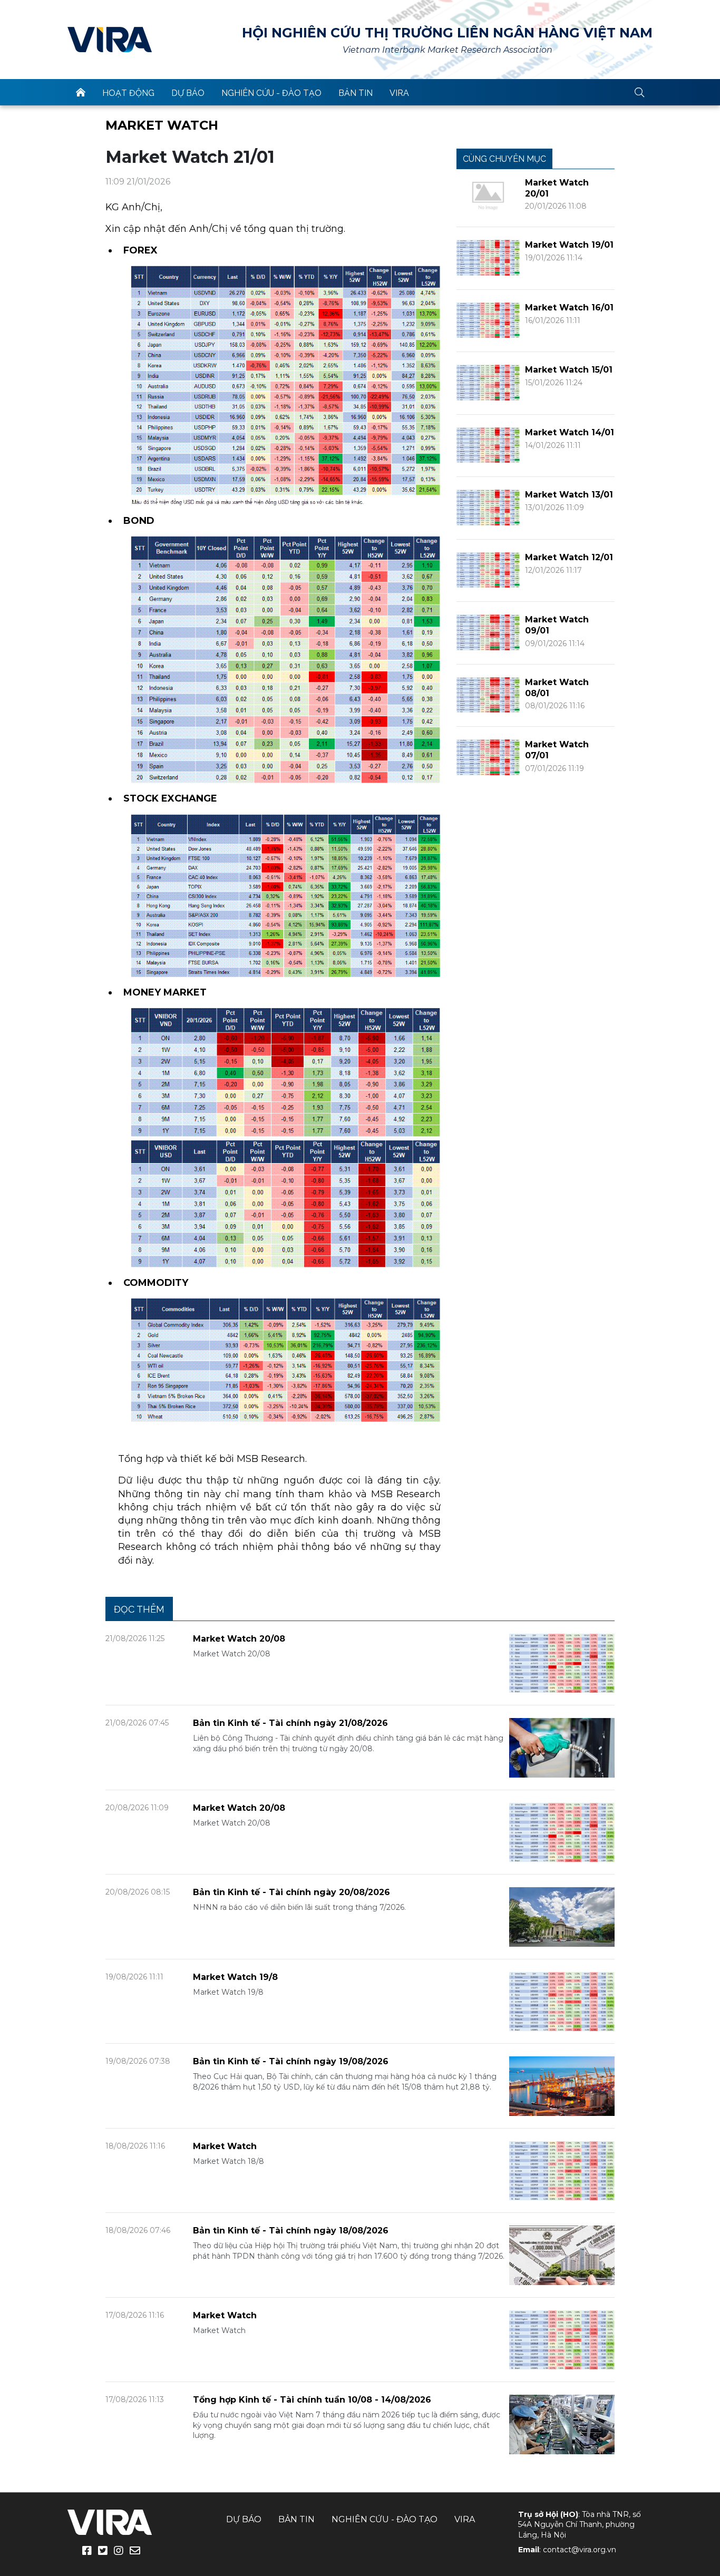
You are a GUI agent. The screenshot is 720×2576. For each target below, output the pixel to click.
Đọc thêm (139, 1609)
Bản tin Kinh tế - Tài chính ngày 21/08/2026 (290, 1723)
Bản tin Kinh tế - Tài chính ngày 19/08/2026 (291, 2061)
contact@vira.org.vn (580, 2550)
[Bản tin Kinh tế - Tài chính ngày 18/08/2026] (562, 2255)
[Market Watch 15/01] (488, 382)
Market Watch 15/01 (569, 370)
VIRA (110, 40)
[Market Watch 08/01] (488, 694)
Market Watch (162, 125)
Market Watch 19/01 (569, 245)
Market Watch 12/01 (569, 557)
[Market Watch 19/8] (562, 2001)
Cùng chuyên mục (504, 159)
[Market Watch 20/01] (488, 195)
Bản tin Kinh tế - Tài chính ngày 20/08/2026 (291, 1892)
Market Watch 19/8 (235, 1977)
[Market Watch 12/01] (488, 569)
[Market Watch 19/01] (488, 257)
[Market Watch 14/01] (488, 445)
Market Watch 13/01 (569, 495)
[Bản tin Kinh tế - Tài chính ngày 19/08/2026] (562, 2086)
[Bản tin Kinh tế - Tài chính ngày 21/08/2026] (562, 1747)
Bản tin (356, 93)
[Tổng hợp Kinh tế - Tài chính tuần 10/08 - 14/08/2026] (562, 2424)
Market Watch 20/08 (239, 1639)
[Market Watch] (562, 2170)
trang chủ (81, 92)
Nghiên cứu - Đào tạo (271, 93)
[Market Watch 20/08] (562, 1662)
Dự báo (188, 93)
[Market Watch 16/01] (488, 320)
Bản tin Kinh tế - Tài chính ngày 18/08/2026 (291, 2231)
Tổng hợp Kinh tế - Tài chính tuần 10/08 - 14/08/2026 (312, 2400)
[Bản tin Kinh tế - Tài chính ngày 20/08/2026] (562, 1916)
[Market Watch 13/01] (488, 507)
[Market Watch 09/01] (488, 632)
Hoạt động (128, 93)
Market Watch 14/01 (570, 432)
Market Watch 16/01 (569, 308)
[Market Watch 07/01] (488, 757)
